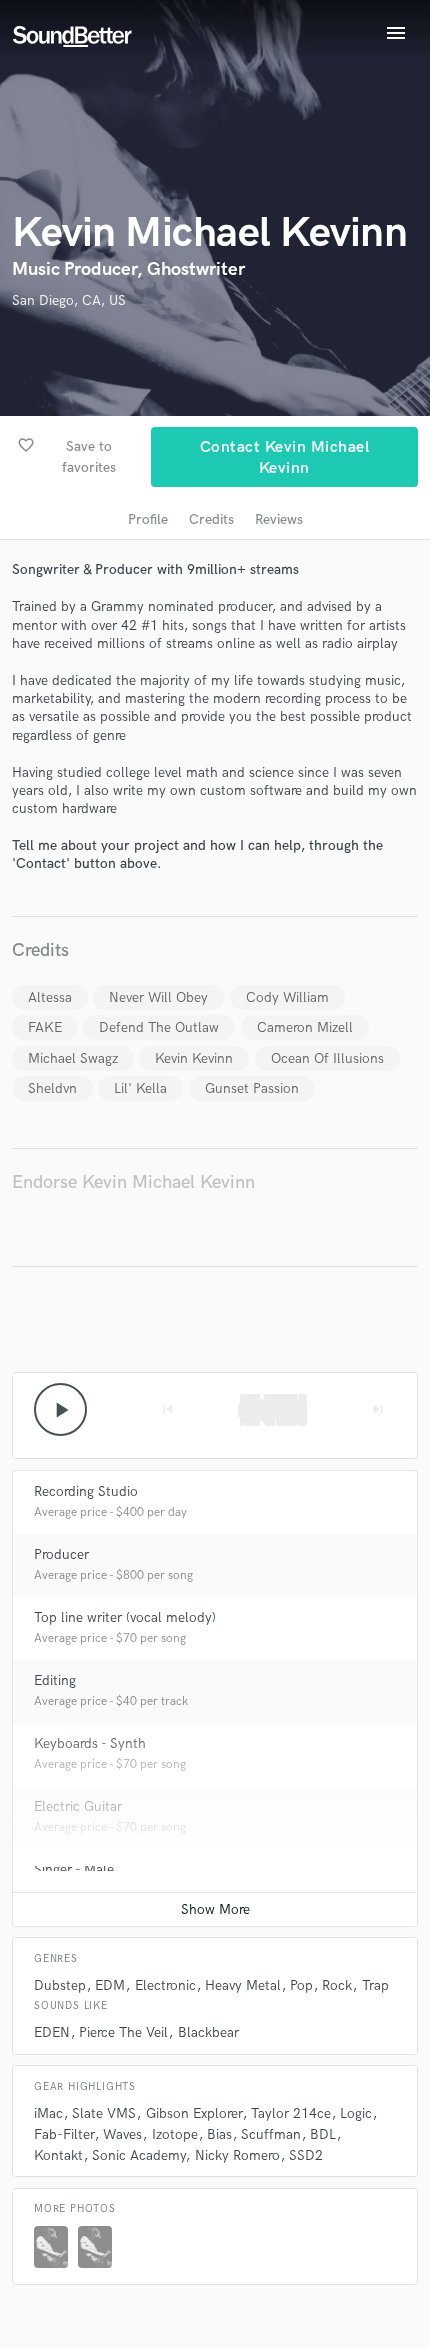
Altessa (50, 997)
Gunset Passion (252, 1088)
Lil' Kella (140, 1088)
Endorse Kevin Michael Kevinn (133, 1182)
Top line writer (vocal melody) (125, 1617)
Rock (337, 1985)
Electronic (165, 1985)
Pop (301, 1985)
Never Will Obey (158, 997)
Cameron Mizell (305, 1027)
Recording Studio (86, 1491)
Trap (375, 1985)
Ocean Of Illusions (327, 1058)
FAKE (45, 1027)
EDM (110, 1985)
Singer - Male (74, 1869)
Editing (55, 1680)
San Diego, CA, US (69, 300)
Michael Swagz (73, 1058)
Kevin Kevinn (194, 1058)
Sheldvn (52, 1088)
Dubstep (60, 1985)
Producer (61, 1554)
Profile (148, 519)
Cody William (287, 997)
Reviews (279, 519)
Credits (211, 519)
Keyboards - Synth (90, 1743)
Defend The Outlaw (159, 1027)
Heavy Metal (243, 1985)
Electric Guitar (78, 1806)
